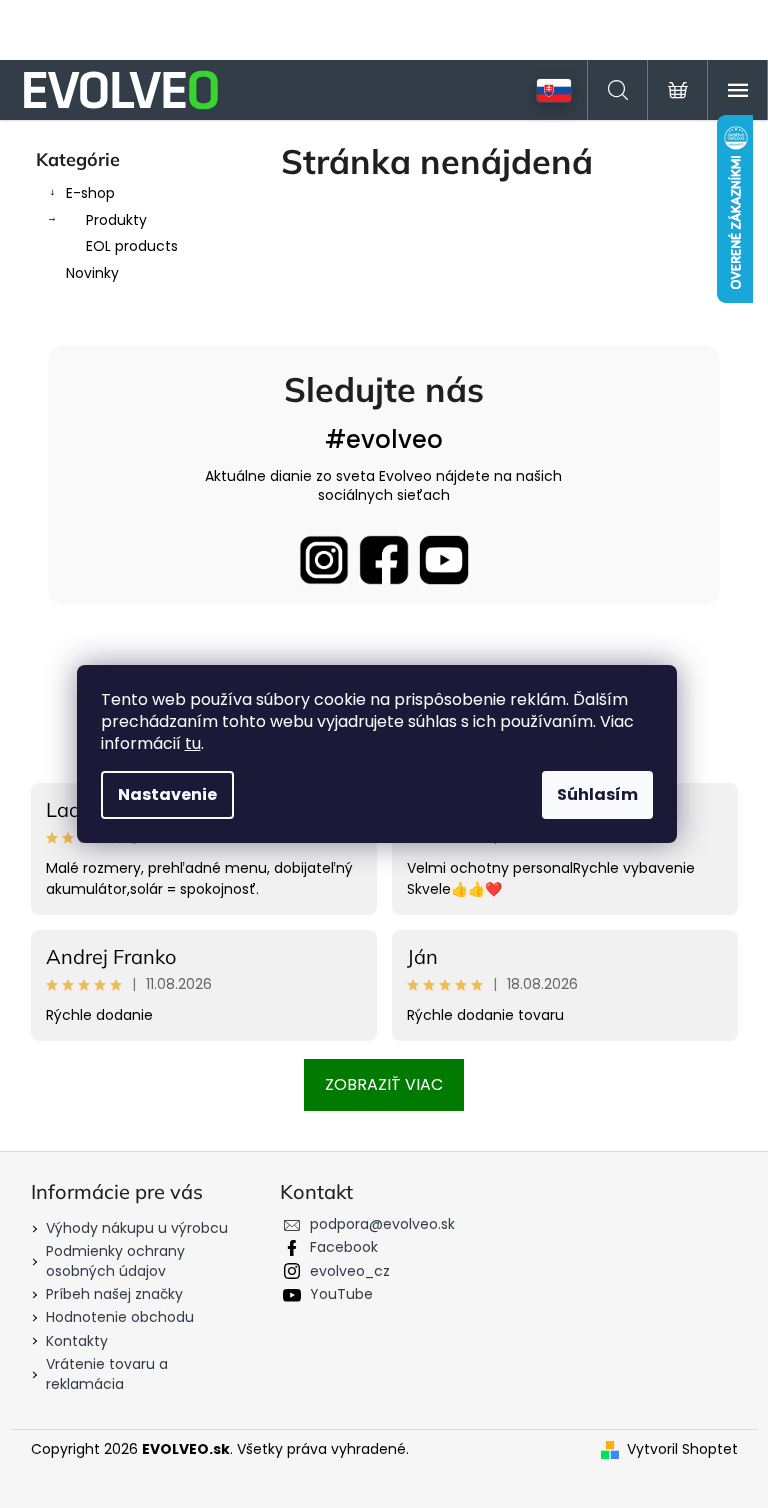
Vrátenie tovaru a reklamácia (107, 1373)
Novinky (92, 273)
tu (193, 743)
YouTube (341, 1294)
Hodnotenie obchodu (120, 1317)
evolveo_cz (350, 1271)
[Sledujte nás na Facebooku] (384, 560)
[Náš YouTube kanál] (444, 560)
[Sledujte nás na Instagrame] (324, 560)
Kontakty (77, 1341)
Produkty (116, 220)
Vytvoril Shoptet (682, 1449)
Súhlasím (597, 794)
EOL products (132, 246)
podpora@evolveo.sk (382, 1224)
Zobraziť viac (384, 1084)
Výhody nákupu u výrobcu (137, 1228)
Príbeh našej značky (114, 1294)
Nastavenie (167, 794)
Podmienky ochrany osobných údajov (115, 1260)
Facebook (344, 1247)
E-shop (90, 193)
